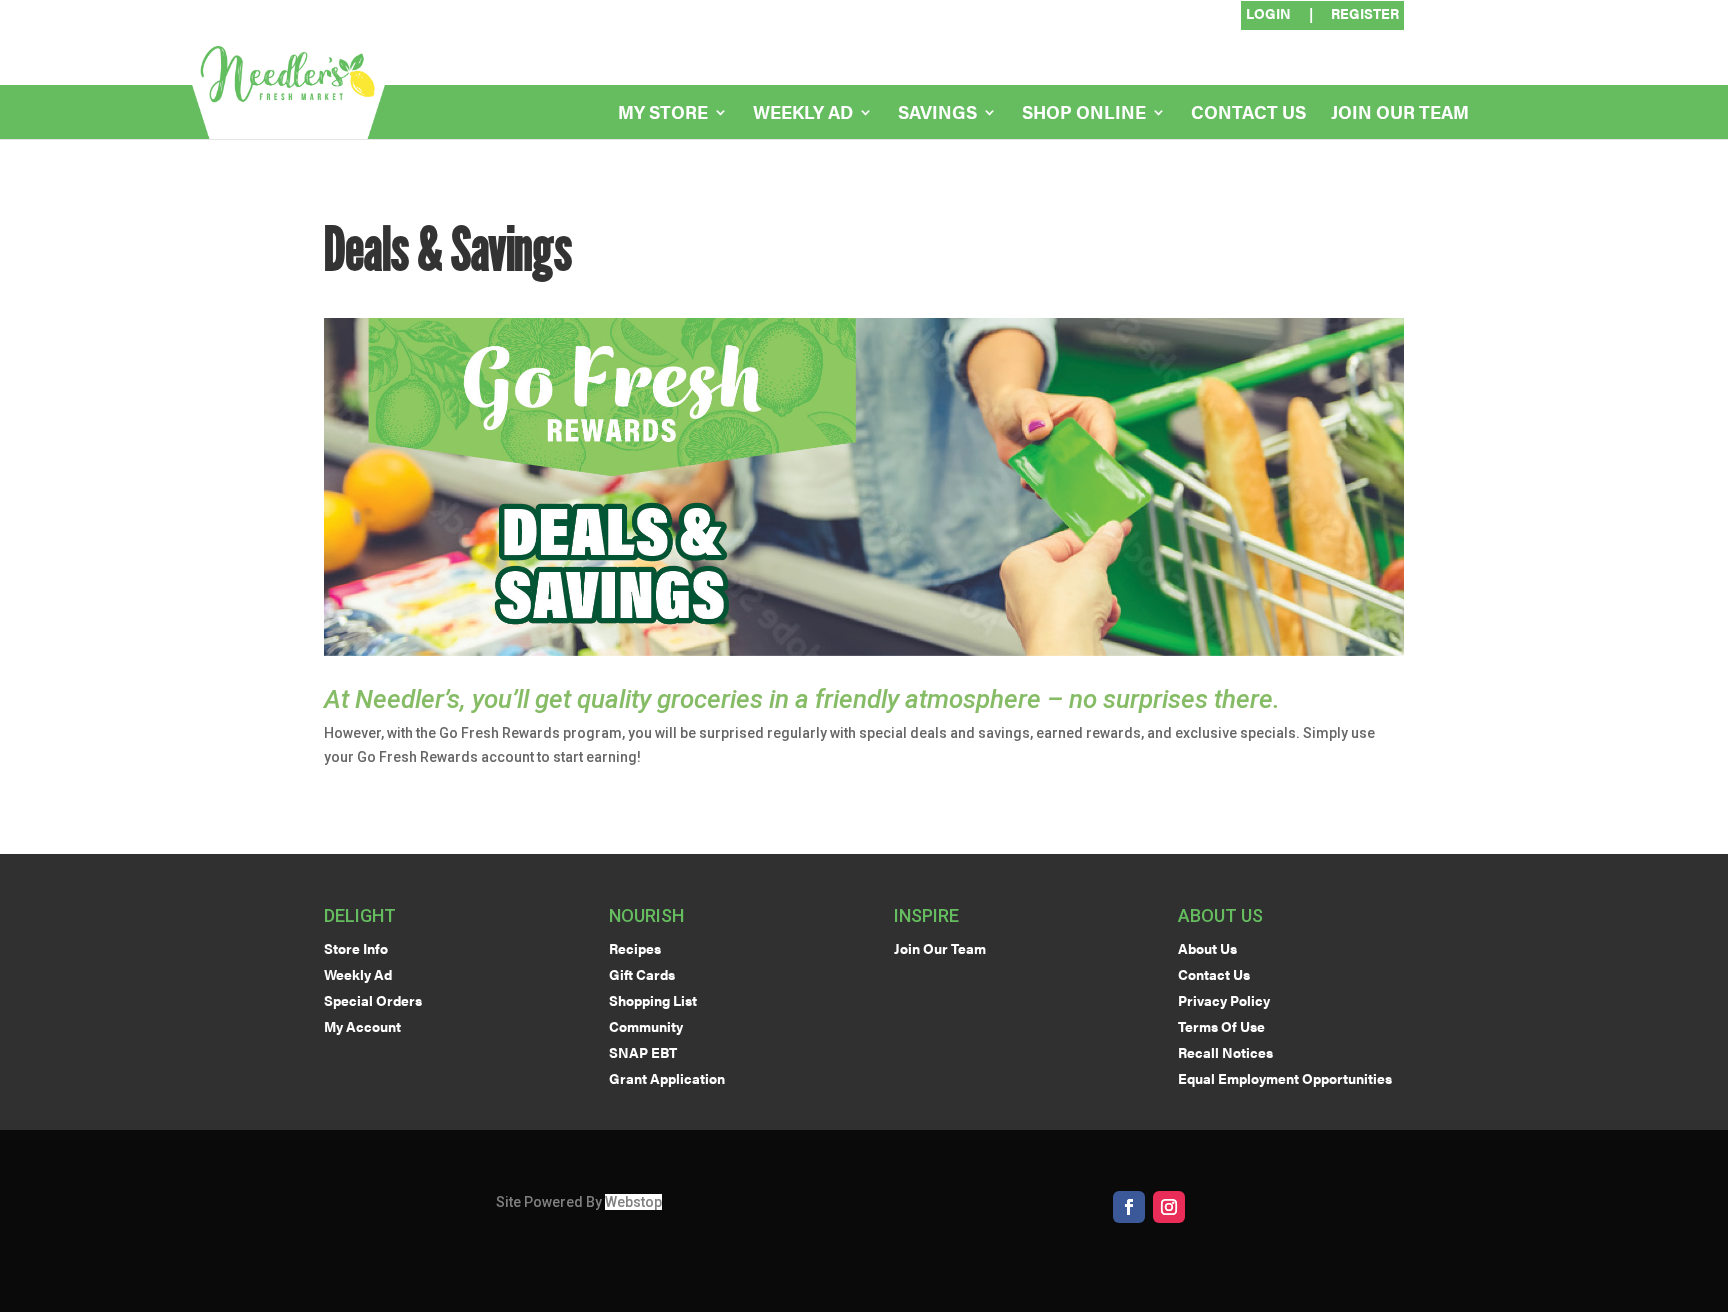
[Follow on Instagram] (1169, 1207)
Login (1268, 14)
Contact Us (1248, 114)
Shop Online (1084, 114)
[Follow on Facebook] (1129, 1207)
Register (1365, 14)
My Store (663, 114)
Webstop (633, 1202)
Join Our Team (1400, 114)
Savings (937, 114)
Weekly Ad (803, 114)
